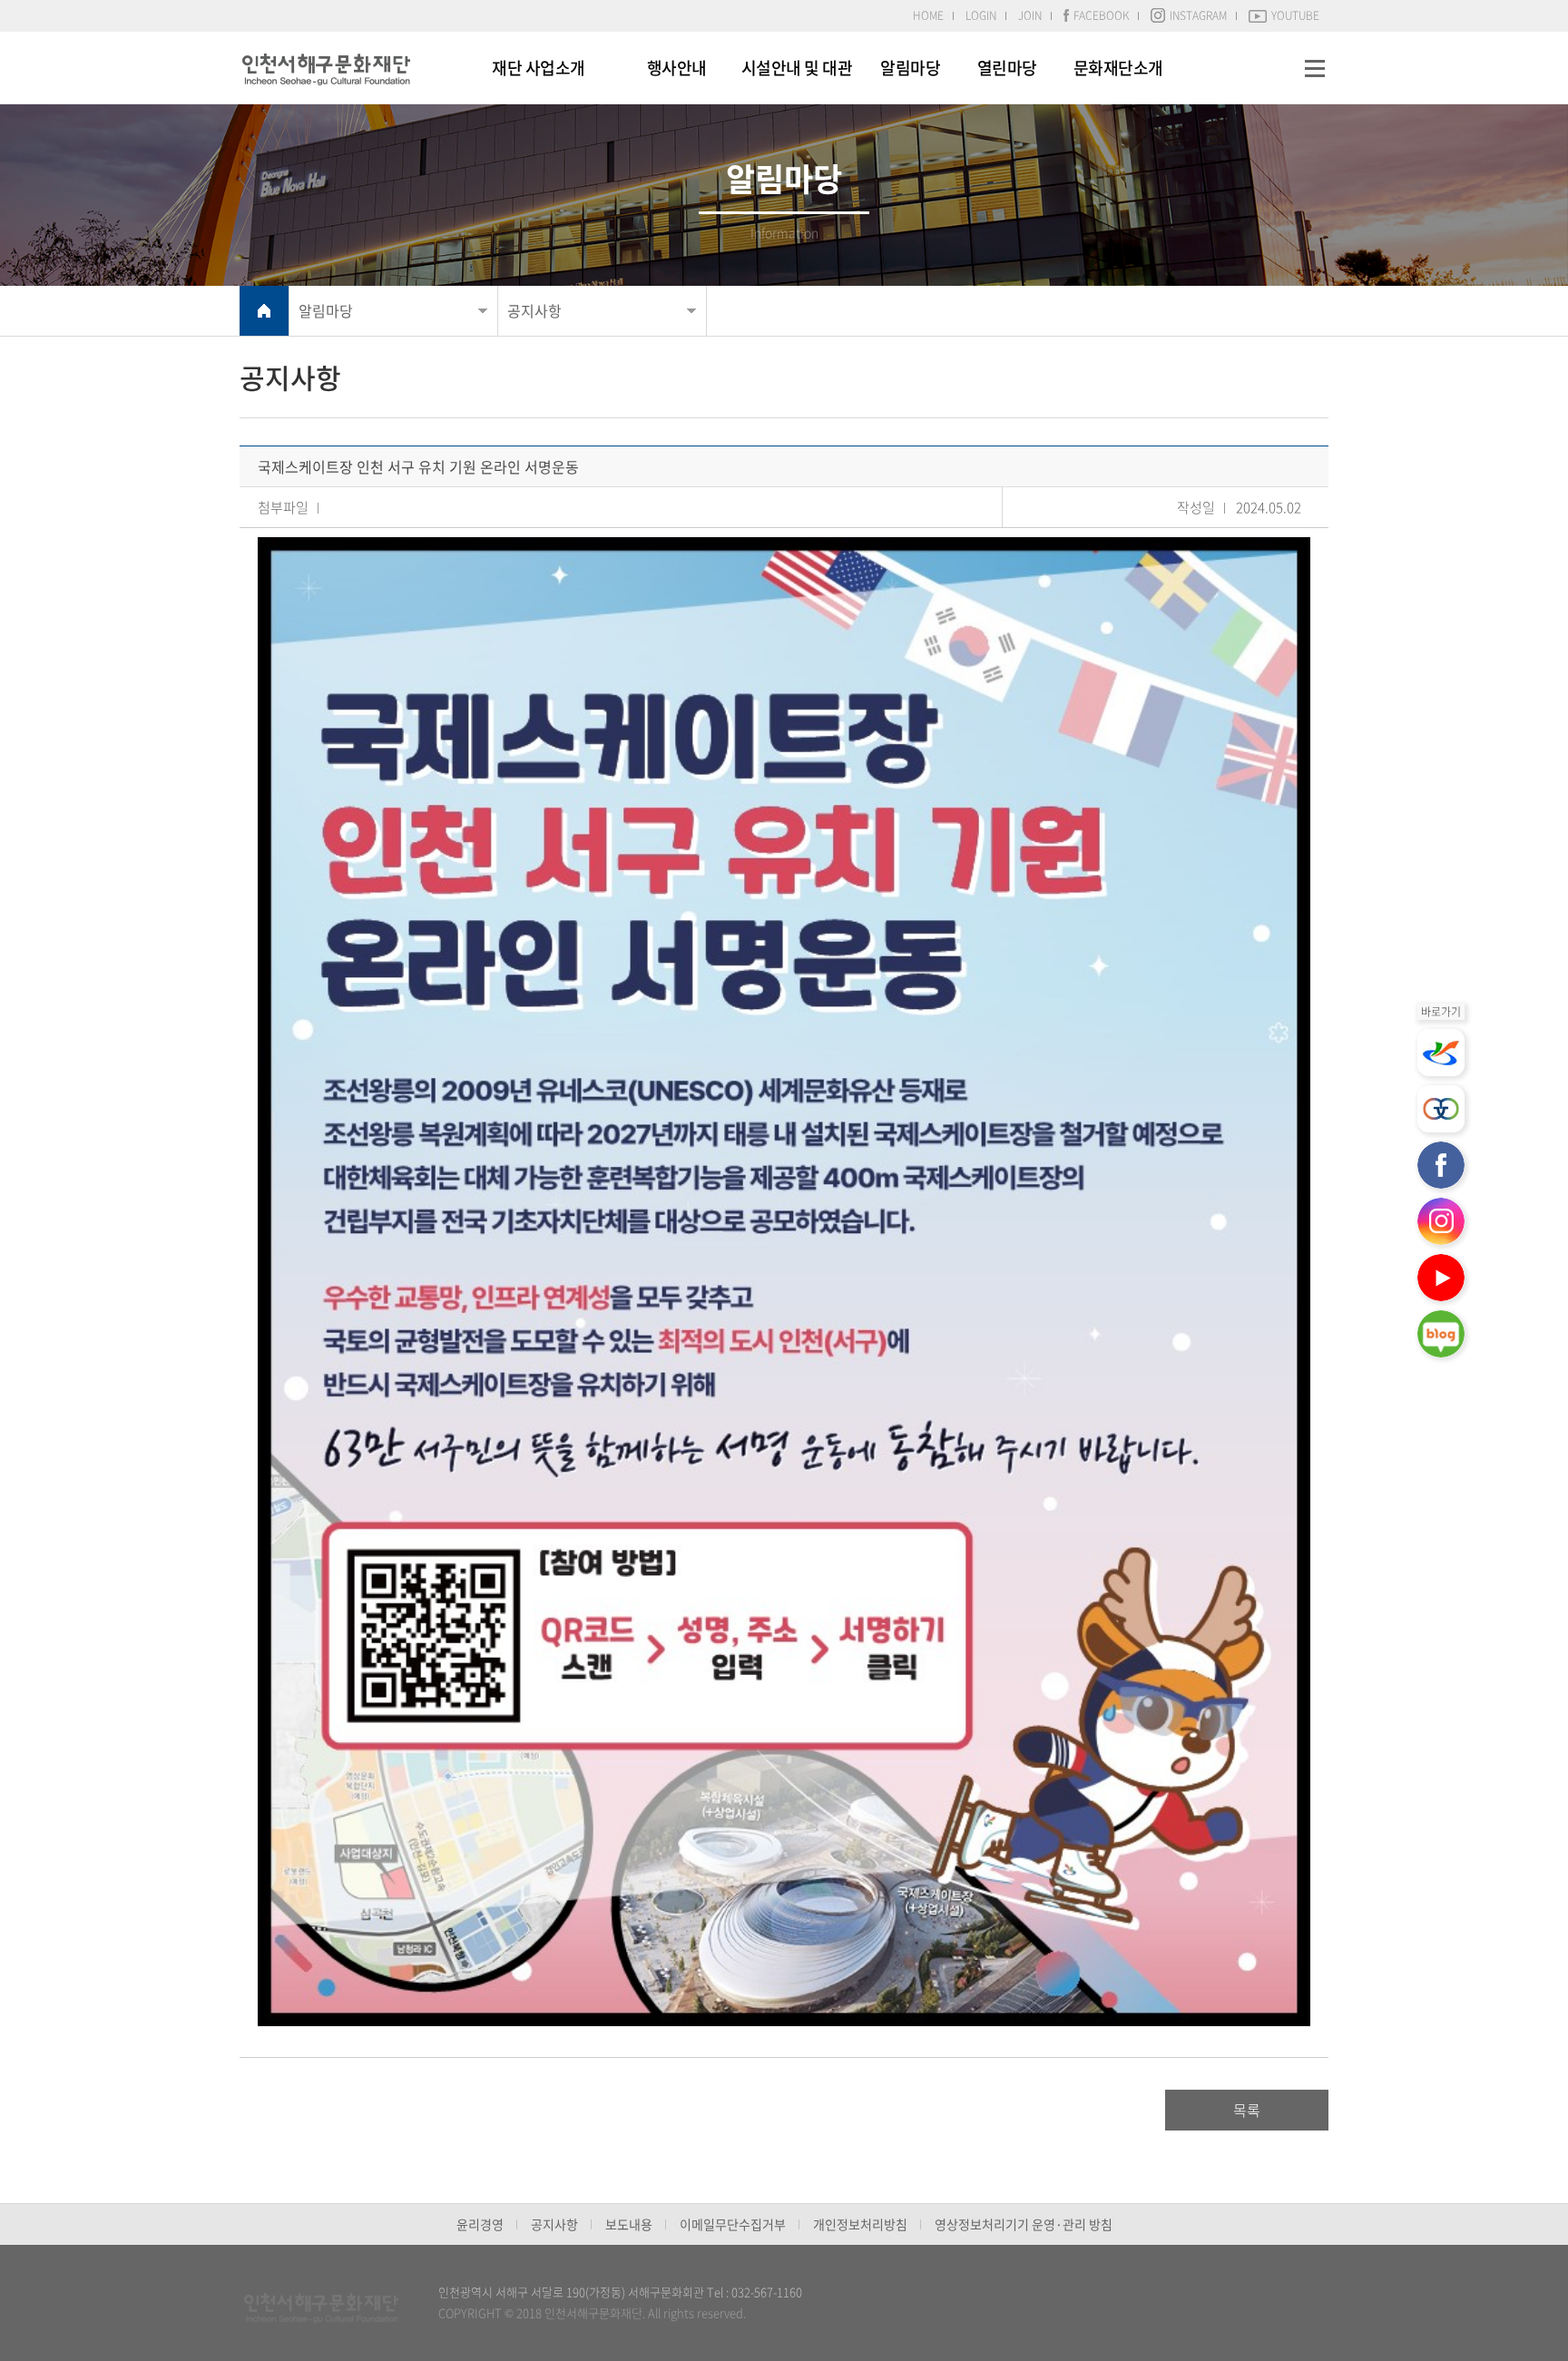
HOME (928, 15)
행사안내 (677, 68)
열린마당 (1007, 68)
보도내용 (629, 2224)
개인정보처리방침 (860, 2224)
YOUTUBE (1295, 15)
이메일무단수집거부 (733, 2224)
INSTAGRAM (1198, 15)
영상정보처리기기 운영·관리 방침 (1024, 2224)
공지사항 (534, 310)
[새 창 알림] (1441, 1053)
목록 (1247, 2110)
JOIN (1030, 15)
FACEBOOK (1101, 15)
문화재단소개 (1118, 68)
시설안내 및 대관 (797, 68)
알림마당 (910, 68)
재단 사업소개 (539, 68)
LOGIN (981, 15)
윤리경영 (480, 2224)
